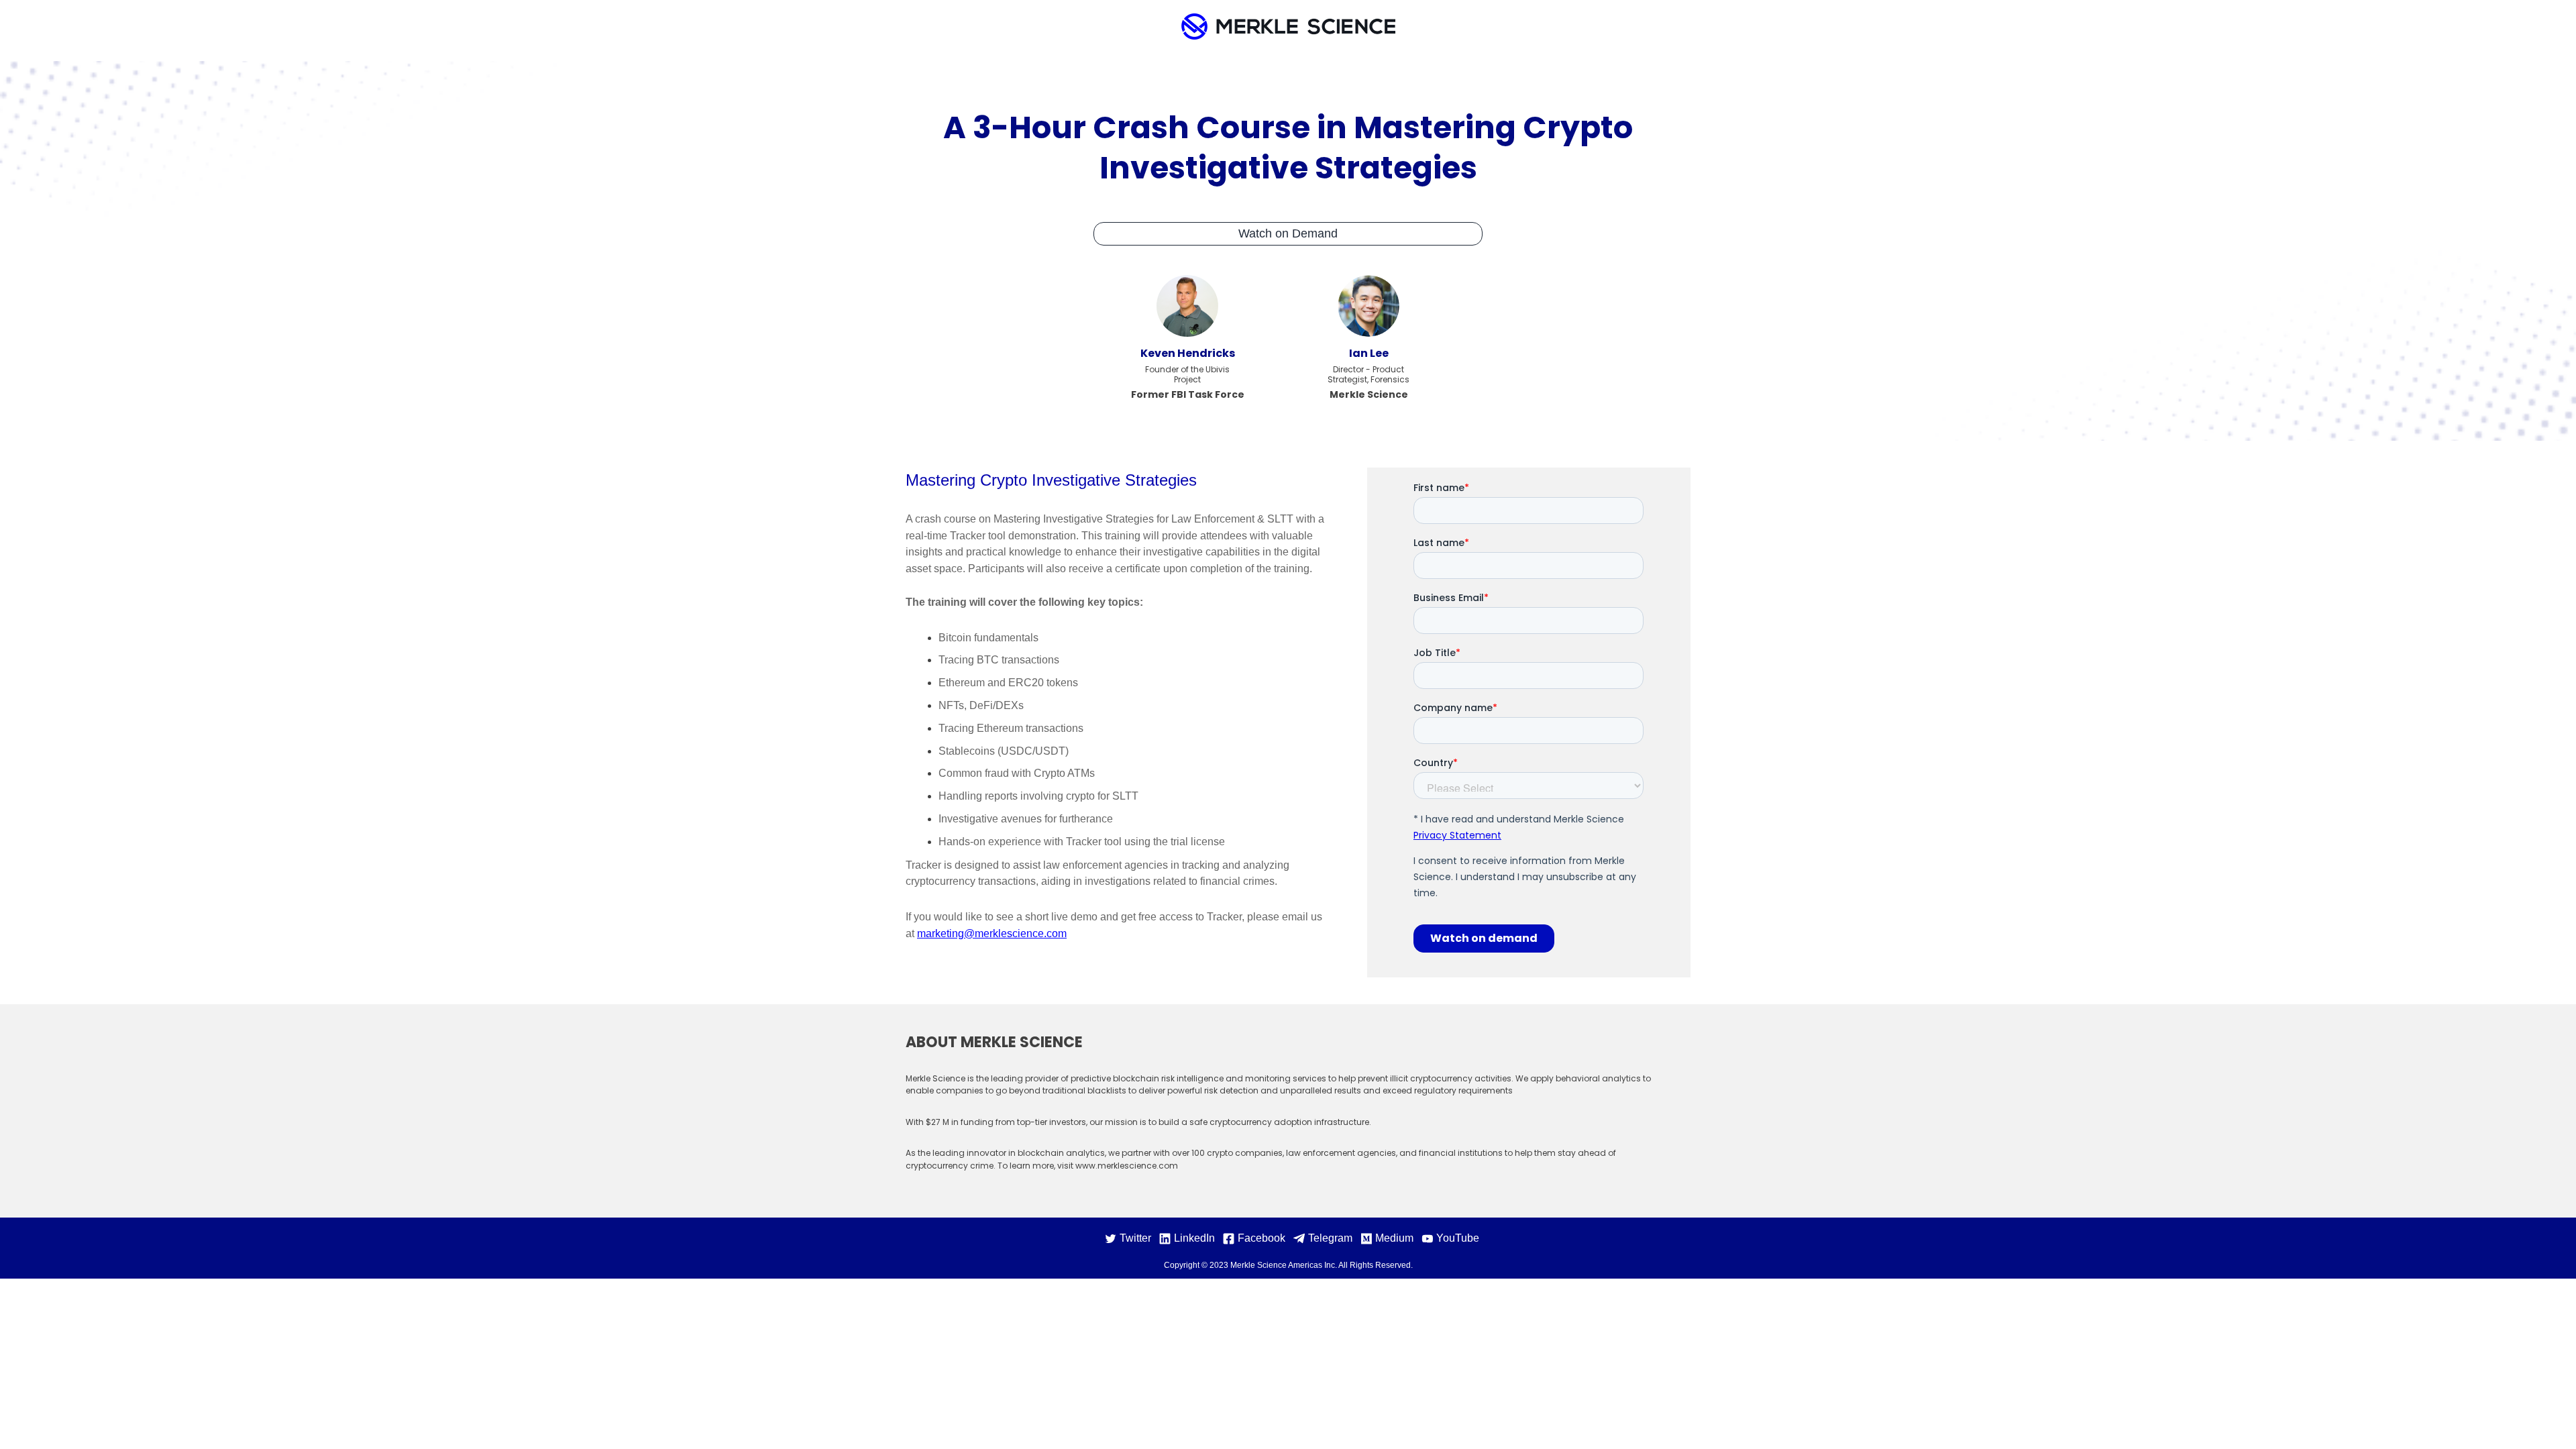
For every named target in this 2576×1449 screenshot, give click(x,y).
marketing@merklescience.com (992, 933)
